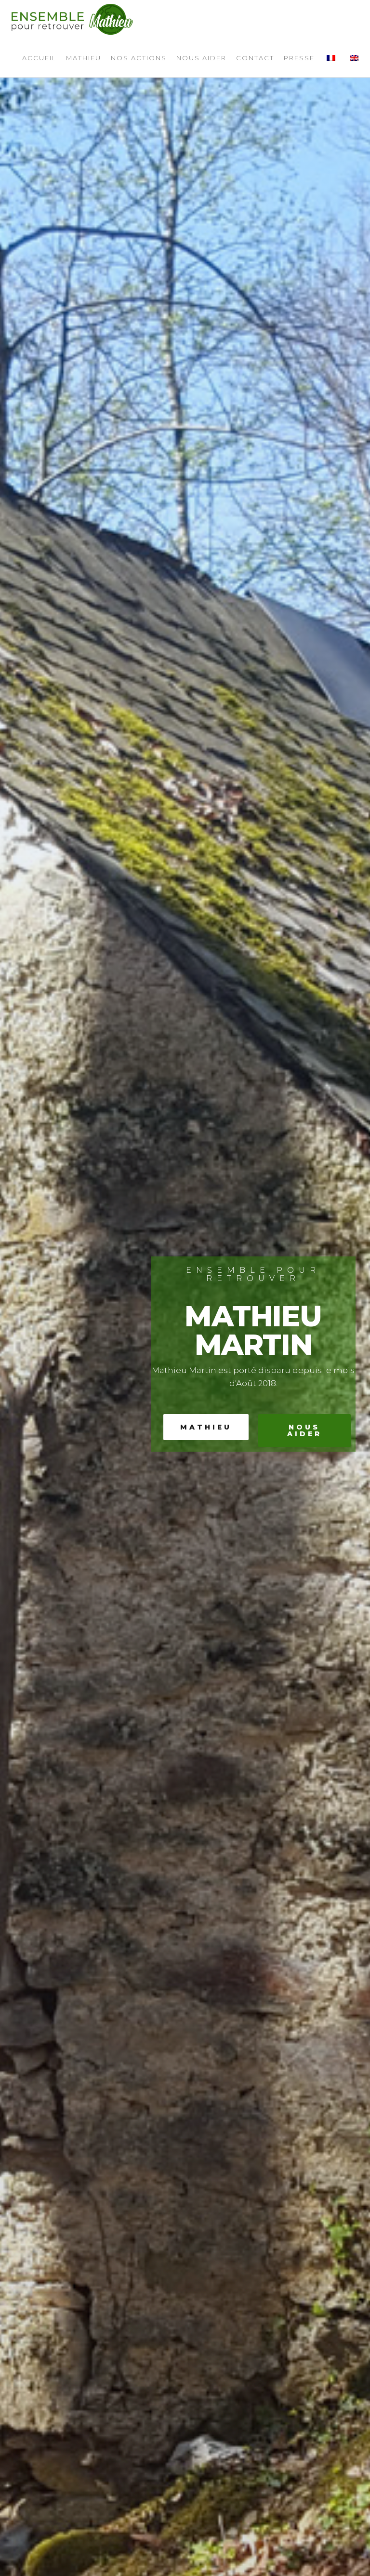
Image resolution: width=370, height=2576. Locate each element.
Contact (255, 58)
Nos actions (139, 58)
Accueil (39, 58)
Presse (299, 58)
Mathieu (84, 58)
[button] (206, 1427)
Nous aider (201, 58)
